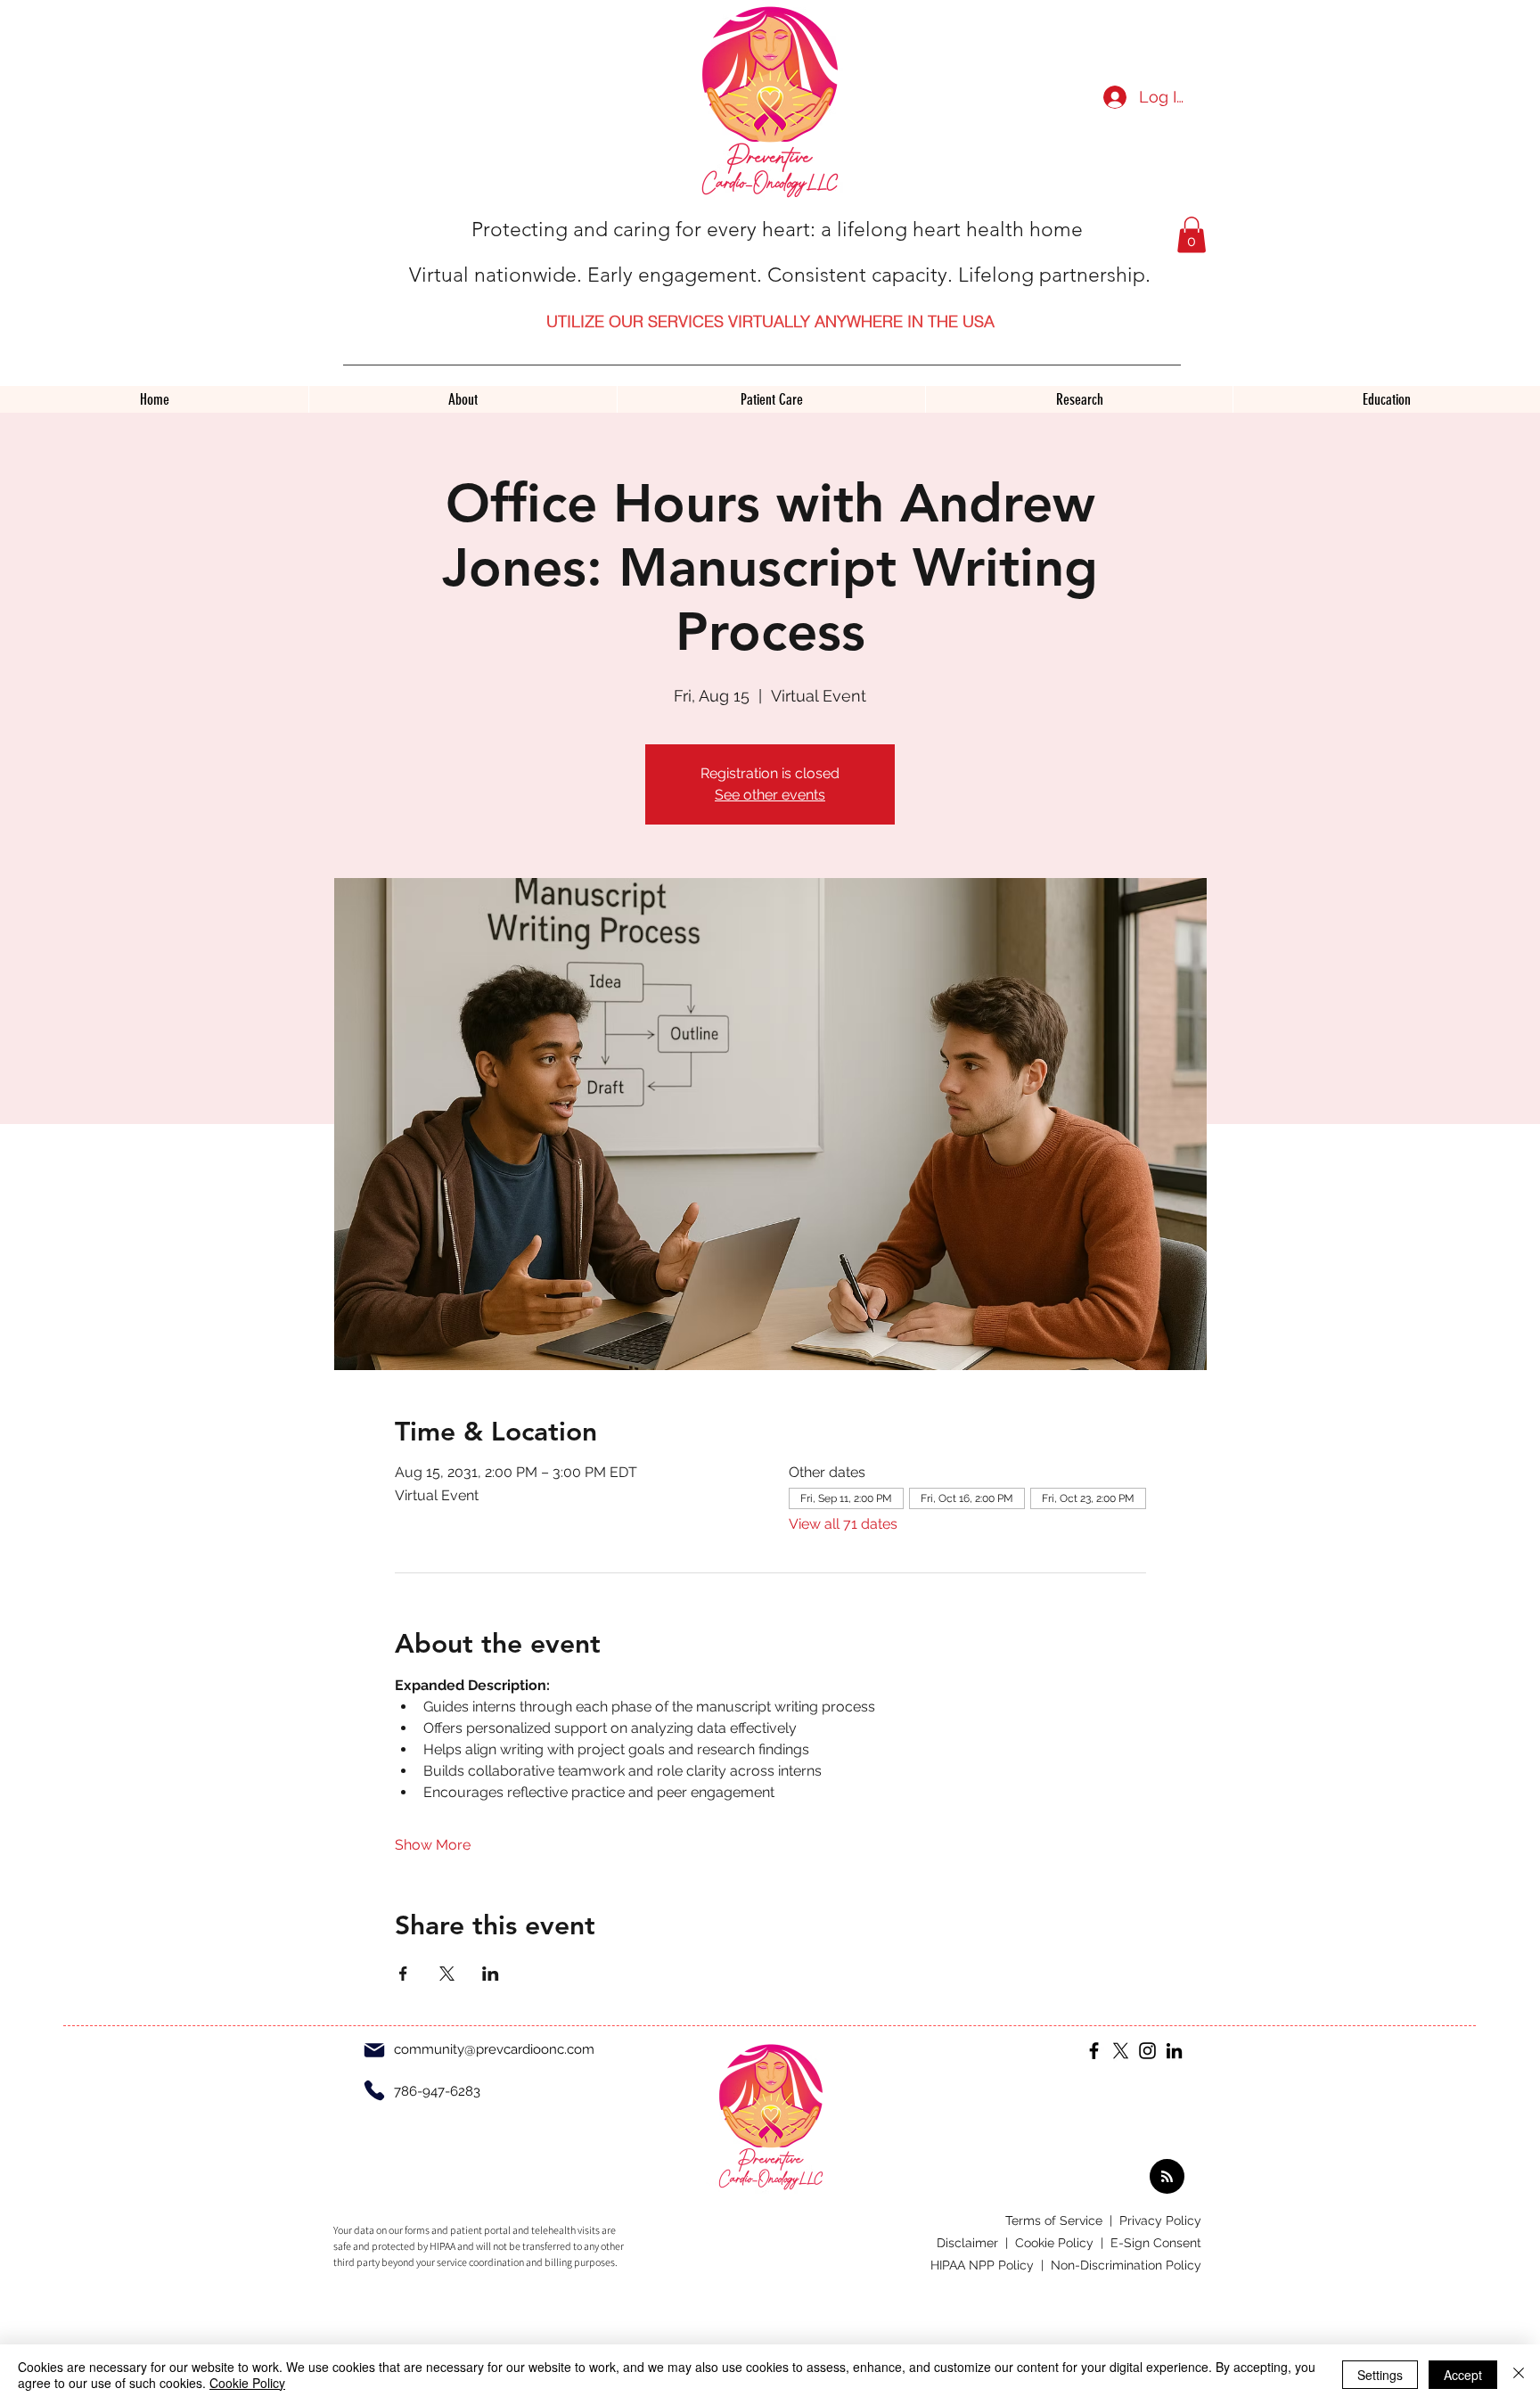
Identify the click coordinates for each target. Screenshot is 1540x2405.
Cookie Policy (247, 2383)
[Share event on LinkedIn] (491, 1974)
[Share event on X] (447, 1974)
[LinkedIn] (1174, 2051)
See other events (770, 795)
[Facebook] (1094, 2051)
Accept (1463, 2375)
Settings (1380, 2375)
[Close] (1519, 2375)
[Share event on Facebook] (403, 1974)
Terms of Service (1056, 2220)
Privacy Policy (1160, 2220)
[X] (1121, 2051)
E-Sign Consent (1156, 2243)
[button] (1192, 235)
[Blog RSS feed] (1167, 2177)
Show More (433, 1845)
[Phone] (374, 2090)
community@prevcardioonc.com (494, 2049)
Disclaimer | (976, 2243)
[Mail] (374, 2050)
